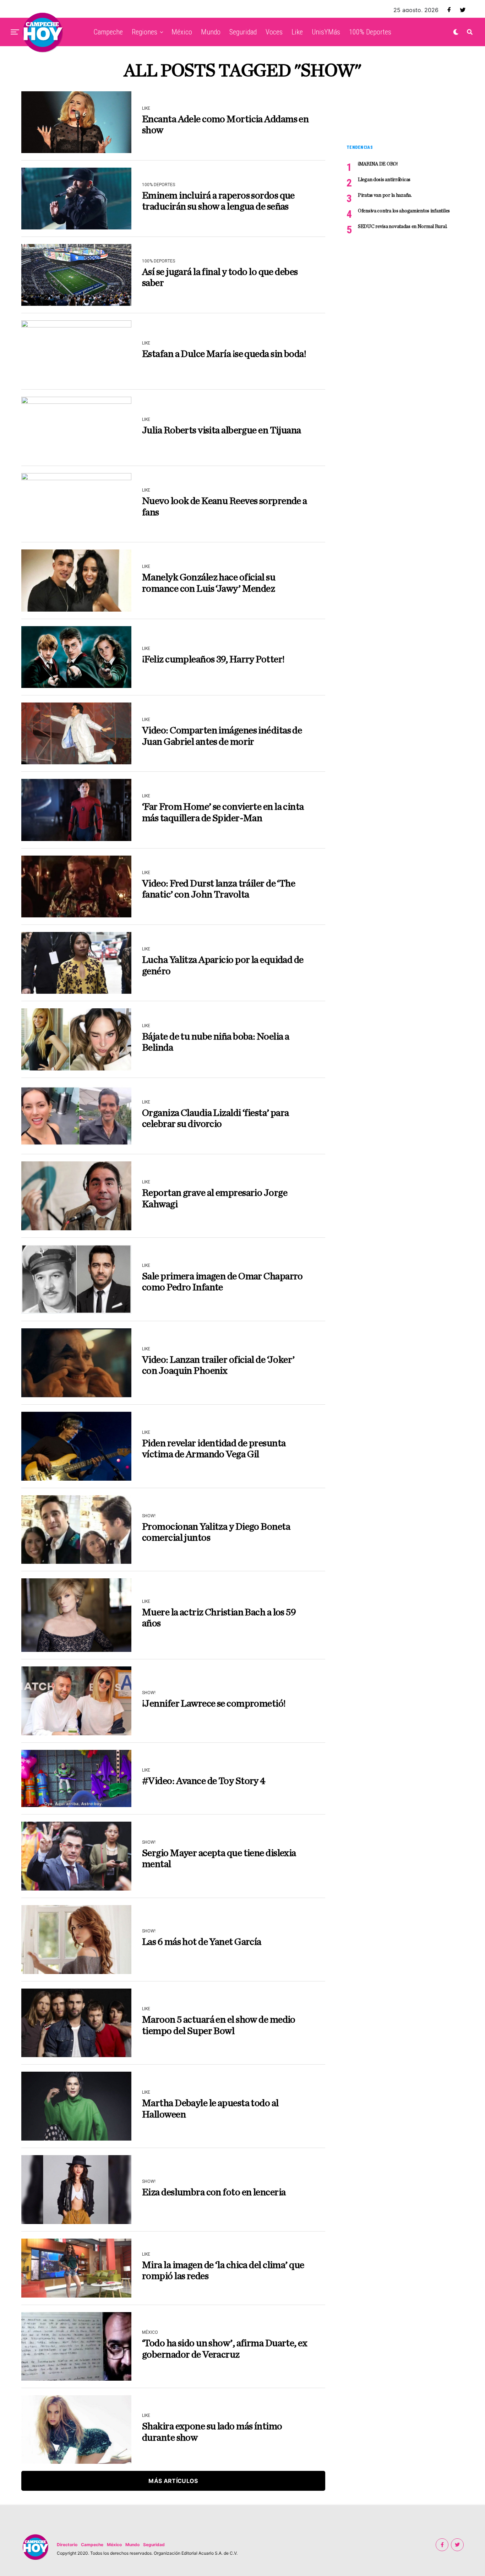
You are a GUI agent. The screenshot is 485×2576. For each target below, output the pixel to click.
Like (297, 32)
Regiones (145, 32)
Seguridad (243, 32)
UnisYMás (326, 32)
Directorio (67, 2545)
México (182, 32)
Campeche (108, 32)
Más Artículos (173, 2481)
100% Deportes (370, 32)
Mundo (211, 32)
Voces (274, 32)
